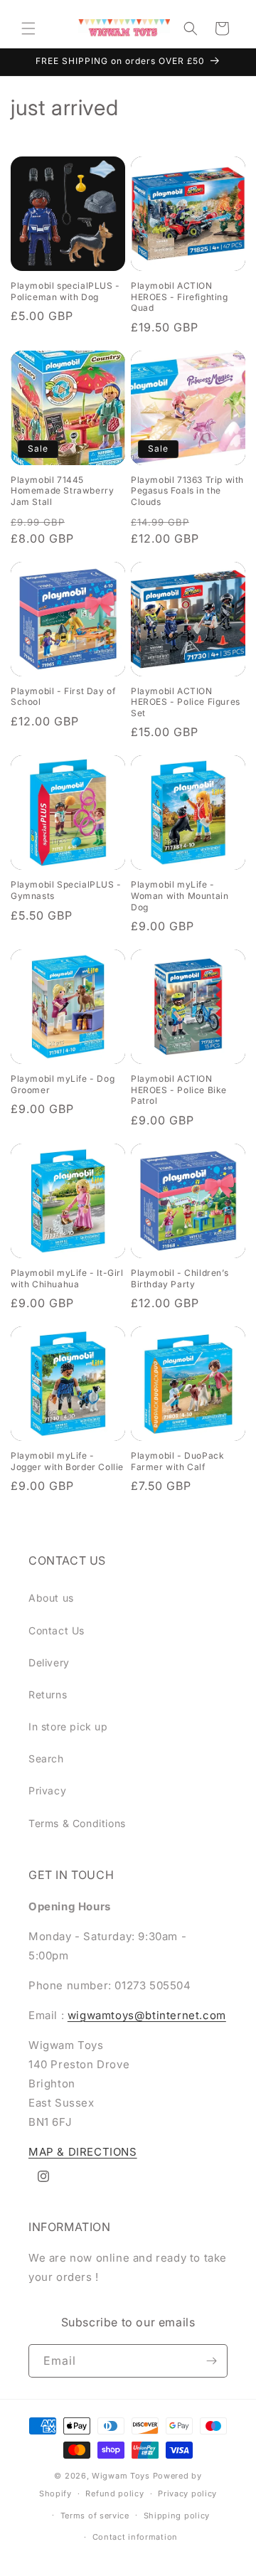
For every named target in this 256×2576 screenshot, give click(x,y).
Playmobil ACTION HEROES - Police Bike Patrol (179, 1090)
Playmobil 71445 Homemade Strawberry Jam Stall (62, 491)
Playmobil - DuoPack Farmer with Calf (177, 1461)
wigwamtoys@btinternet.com (147, 2015)
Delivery (49, 1662)
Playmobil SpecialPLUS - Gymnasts (66, 890)
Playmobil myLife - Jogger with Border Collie (67, 1461)
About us (51, 1598)
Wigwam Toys (121, 2476)
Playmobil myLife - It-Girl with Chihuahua (67, 1278)
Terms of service (95, 2516)
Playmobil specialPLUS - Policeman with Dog (65, 291)
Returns (48, 1694)
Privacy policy (187, 2493)
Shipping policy (177, 2516)
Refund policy (114, 2493)
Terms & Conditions (77, 1823)
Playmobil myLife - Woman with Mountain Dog (180, 895)
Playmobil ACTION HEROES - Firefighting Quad (180, 297)
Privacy (47, 1790)
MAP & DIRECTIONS (83, 2152)
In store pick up (68, 1726)
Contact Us (57, 1630)
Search (46, 1758)
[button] (28, 28)
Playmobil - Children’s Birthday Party (180, 1278)
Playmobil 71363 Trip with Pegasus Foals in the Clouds (187, 491)
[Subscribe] (211, 2361)
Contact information (135, 2537)
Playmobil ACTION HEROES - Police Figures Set (186, 702)
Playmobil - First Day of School (63, 697)
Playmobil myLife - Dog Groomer (63, 1084)
